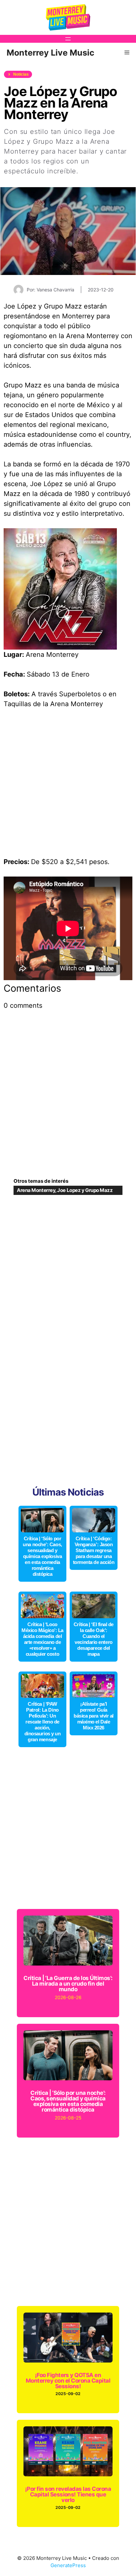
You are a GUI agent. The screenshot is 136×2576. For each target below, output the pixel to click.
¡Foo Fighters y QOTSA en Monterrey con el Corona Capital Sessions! (68, 2381)
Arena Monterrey (36, 1190)
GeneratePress (68, 2565)
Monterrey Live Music (51, 53)
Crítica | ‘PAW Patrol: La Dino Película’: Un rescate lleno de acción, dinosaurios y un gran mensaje (43, 1722)
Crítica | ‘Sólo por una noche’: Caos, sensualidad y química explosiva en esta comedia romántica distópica (42, 1556)
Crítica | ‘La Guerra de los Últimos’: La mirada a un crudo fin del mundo (68, 1984)
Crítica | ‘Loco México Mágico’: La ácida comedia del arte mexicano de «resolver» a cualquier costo (42, 1639)
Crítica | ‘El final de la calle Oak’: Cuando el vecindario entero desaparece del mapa (94, 1639)
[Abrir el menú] (68, 39)
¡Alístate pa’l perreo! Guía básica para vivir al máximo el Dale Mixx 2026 (94, 1716)
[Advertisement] (68, 786)
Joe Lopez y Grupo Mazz (85, 1190)
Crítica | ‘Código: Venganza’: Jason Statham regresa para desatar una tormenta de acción (94, 1550)
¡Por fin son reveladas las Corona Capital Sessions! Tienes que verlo (68, 2494)
